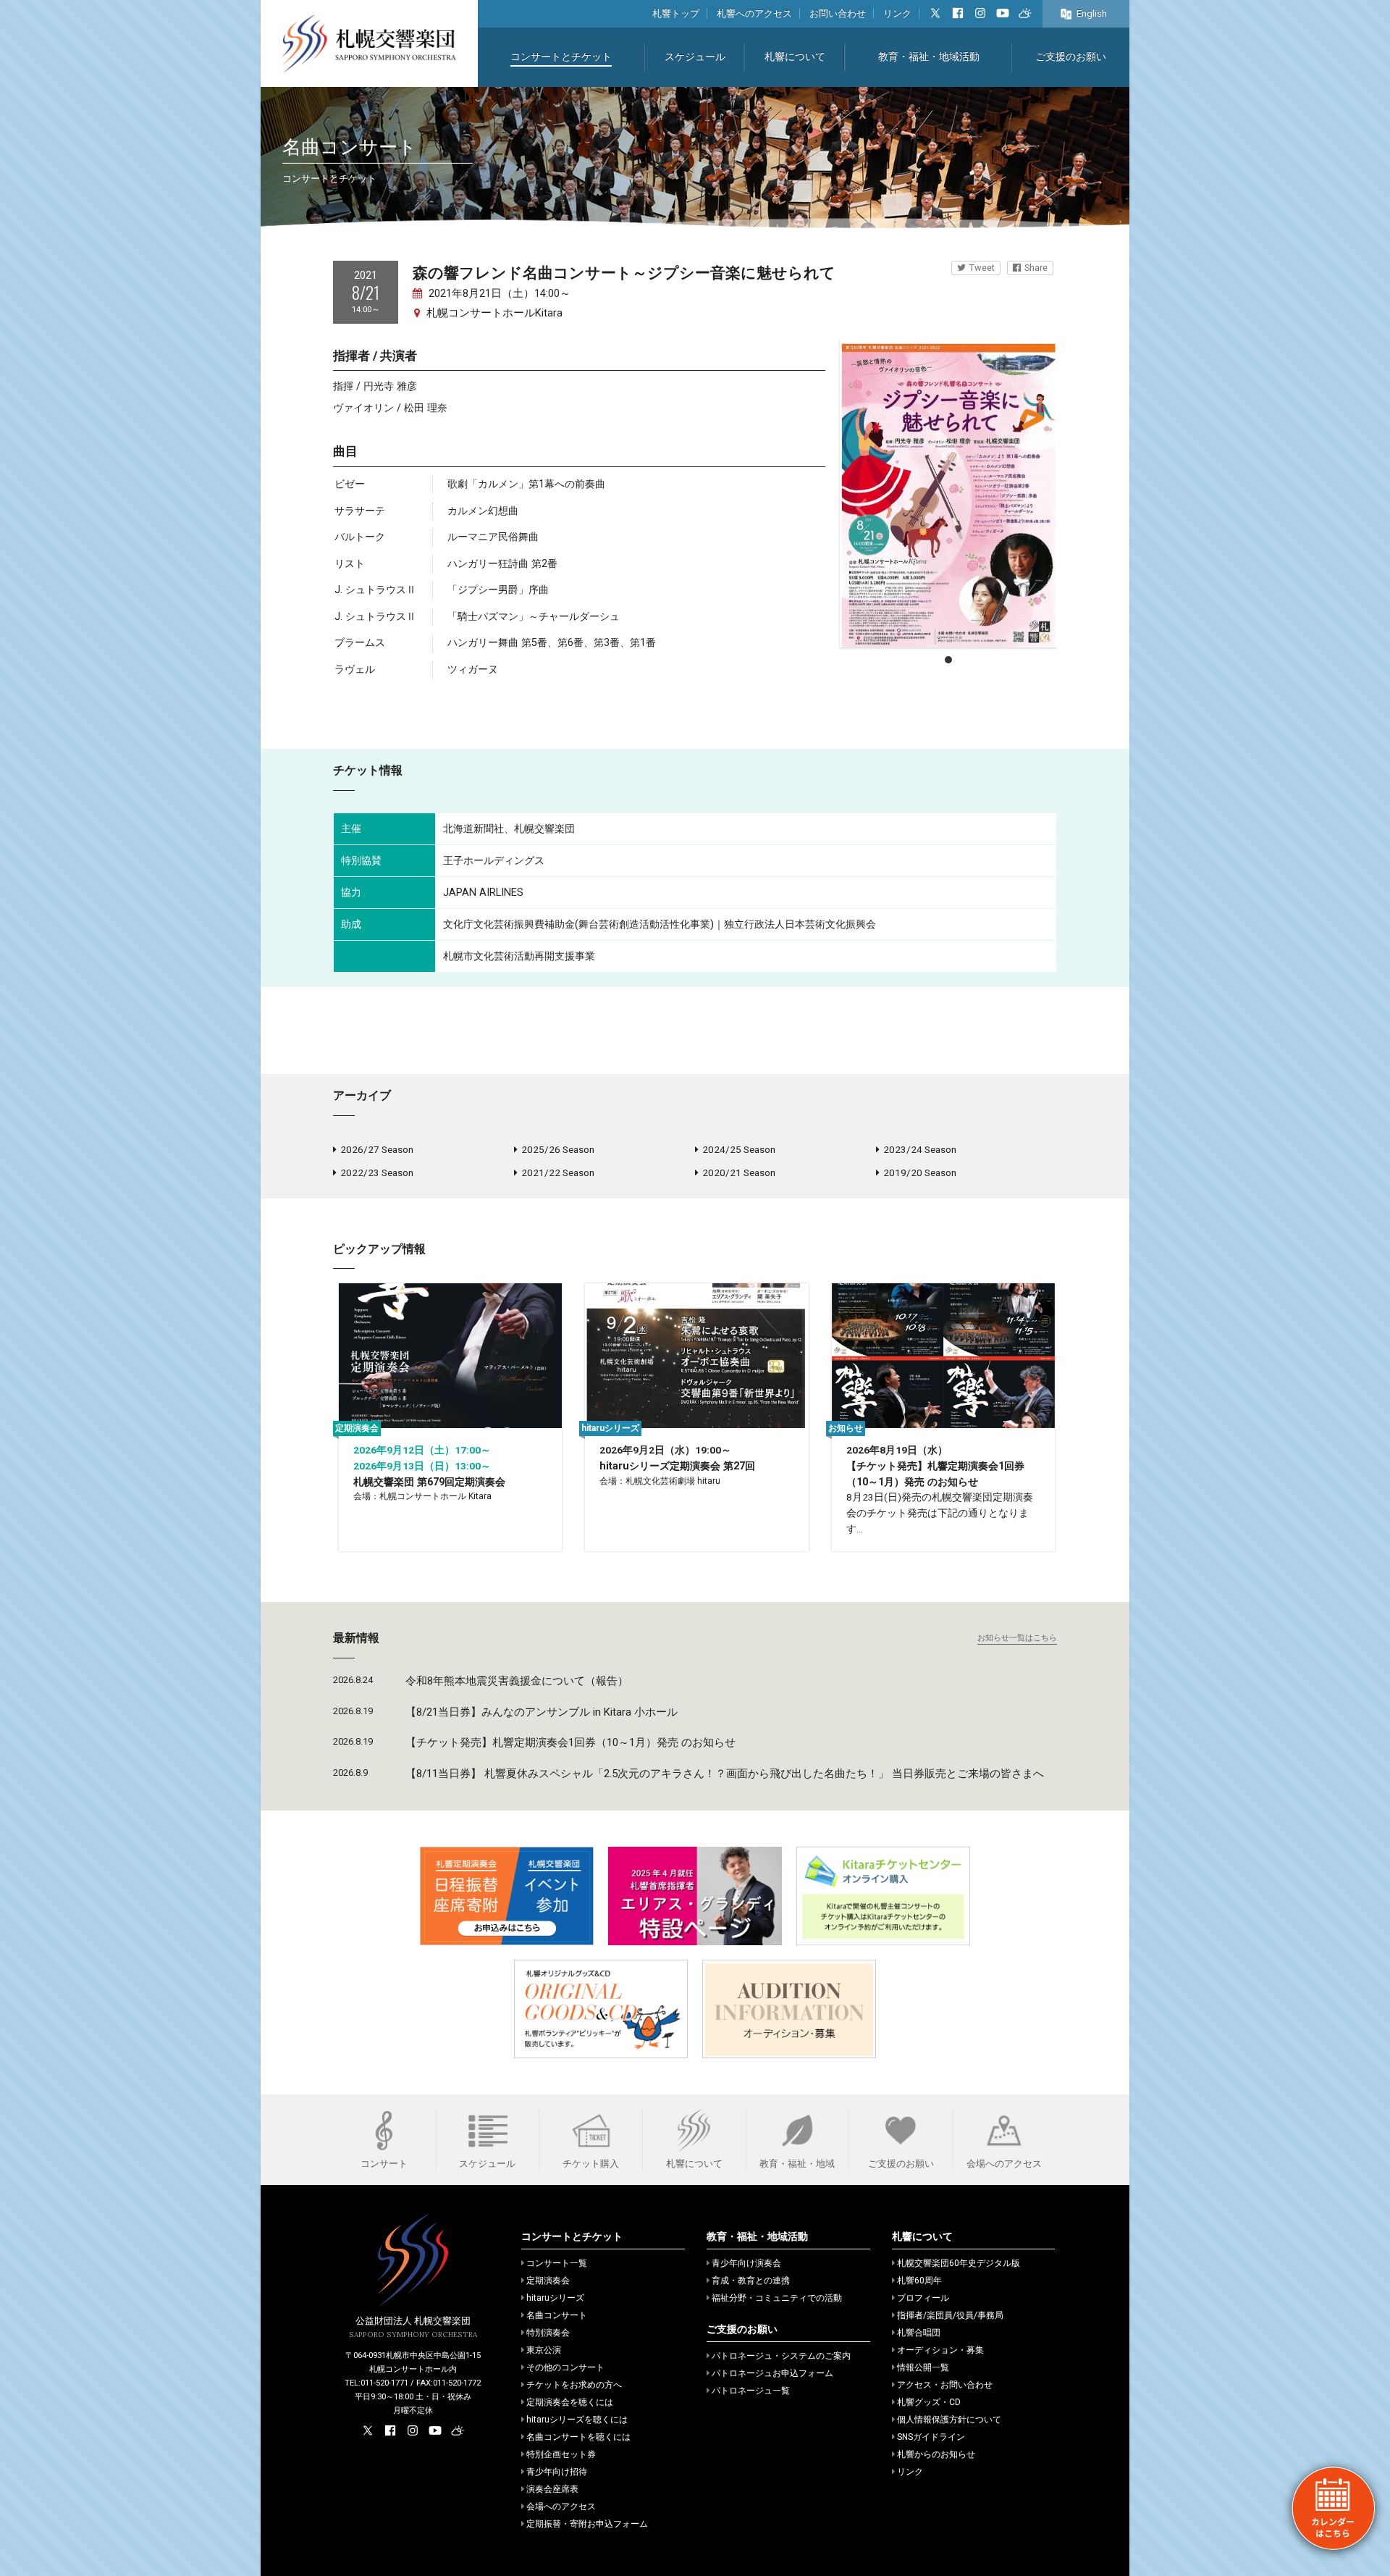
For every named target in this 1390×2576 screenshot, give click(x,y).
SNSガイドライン (931, 2437)
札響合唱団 (919, 2333)
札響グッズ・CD (929, 2402)
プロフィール (923, 2298)
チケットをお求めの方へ (574, 2385)
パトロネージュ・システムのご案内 (781, 2356)
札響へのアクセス (754, 13)
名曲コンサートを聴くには (578, 2437)
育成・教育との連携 (751, 2281)
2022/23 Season (377, 1172)
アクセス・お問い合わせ (945, 2385)
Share (1036, 268)
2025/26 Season (558, 1149)
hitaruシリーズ (555, 2298)
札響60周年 (919, 2281)
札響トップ (676, 13)
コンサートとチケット (561, 57)
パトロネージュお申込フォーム (772, 2373)
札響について (795, 57)
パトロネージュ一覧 (751, 2391)
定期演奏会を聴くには (570, 2402)
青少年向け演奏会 (746, 2263)
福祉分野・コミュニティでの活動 (777, 2298)
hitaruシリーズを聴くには (577, 2420)
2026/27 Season (377, 1149)
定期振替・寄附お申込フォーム (587, 2524)
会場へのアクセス (561, 2506)
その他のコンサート (565, 2367)
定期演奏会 (548, 2281)
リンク (897, 13)
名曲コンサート (557, 2315)
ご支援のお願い (1071, 57)
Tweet (982, 268)
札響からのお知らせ (936, 2454)
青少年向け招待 (557, 2472)
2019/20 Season (920, 1172)
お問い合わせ (838, 13)
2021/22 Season (558, 1172)
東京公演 (544, 2350)
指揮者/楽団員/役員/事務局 (950, 2315)
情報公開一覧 (923, 2367)
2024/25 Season (739, 1149)
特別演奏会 (548, 2333)
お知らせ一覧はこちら (1017, 1638)
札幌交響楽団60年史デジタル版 (959, 2263)
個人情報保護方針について (949, 2420)
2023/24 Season (920, 1149)
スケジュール (695, 57)
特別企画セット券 (561, 2454)
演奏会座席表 (552, 2489)
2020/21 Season (739, 1172)
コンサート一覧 (557, 2263)
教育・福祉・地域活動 (929, 57)
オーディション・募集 (940, 2350)
